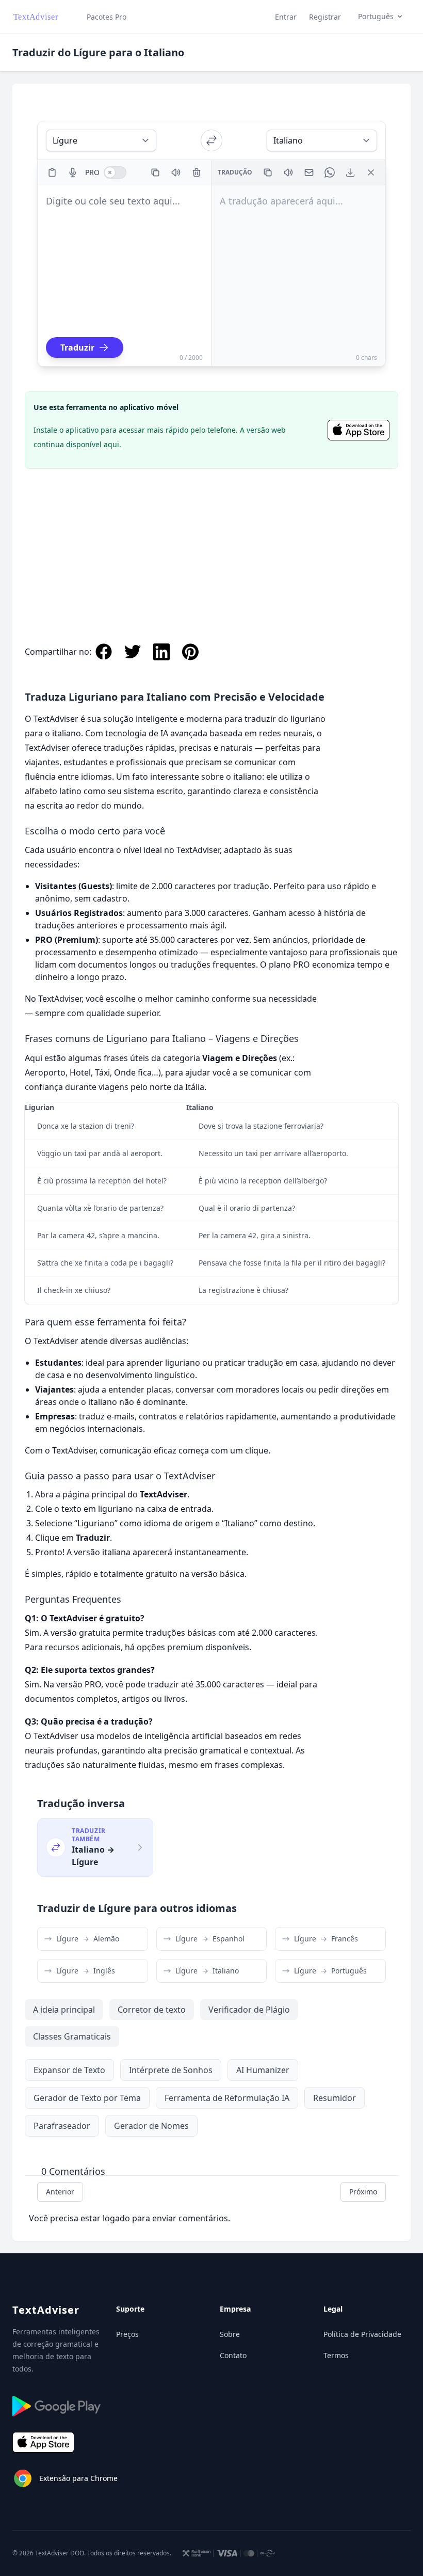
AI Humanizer (263, 2070)
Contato (233, 2355)
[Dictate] (73, 172)
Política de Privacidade (362, 2334)
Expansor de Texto (69, 2070)
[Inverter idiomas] (211, 140)
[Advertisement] (211, 545)
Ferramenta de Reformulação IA (227, 2098)
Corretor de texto (152, 2010)
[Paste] (52, 172)
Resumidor (335, 2098)
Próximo (363, 2192)
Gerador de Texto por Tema (87, 2098)
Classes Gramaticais (72, 2036)
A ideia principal (64, 2010)
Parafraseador (62, 2126)
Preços (127, 2334)
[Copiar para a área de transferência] (155, 172)
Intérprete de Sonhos (171, 2070)
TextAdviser (46, 2310)
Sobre (230, 2334)
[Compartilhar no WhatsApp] (330, 172)
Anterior (60, 2192)
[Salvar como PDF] (350, 172)
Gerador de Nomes (151, 2126)
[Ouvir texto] (176, 172)
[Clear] (197, 172)
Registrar (325, 17)
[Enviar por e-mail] (309, 172)
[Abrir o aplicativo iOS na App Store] (359, 430)
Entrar (286, 17)
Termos (336, 2355)
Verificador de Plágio (249, 2010)
